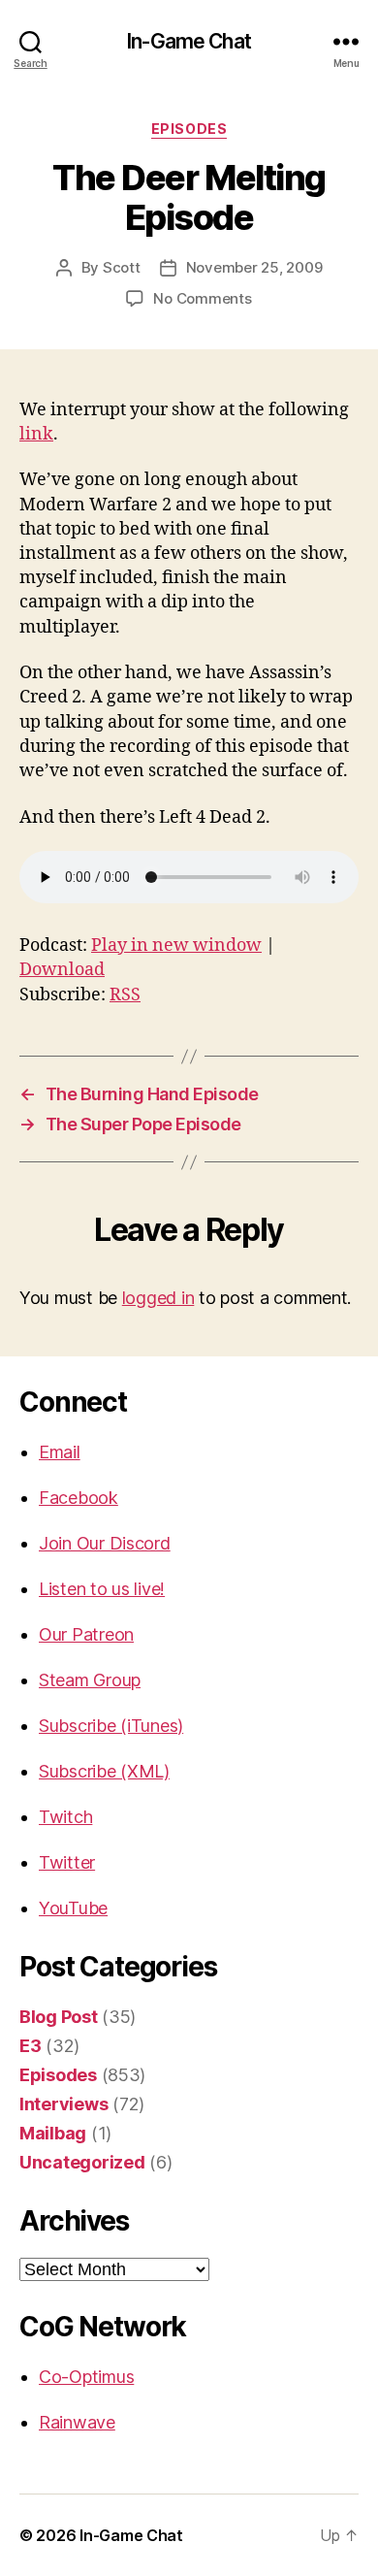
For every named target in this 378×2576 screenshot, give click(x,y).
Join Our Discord (105, 1543)
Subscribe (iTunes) (111, 1726)
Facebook (79, 1498)
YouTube (73, 1908)
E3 (30, 2046)
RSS (125, 995)
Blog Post (59, 2017)
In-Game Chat (189, 41)
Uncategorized (82, 2162)
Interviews (63, 2104)
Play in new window (176, 946)
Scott (122, 267)
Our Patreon (86, 1634)
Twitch (65, 1817)
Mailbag (53, 2133)
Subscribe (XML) (104, 1771)
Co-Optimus (86, 2377)
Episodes (189, 129)
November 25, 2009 (254, 267)
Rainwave (77, 2422)
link (36, 434)
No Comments (202, 298)
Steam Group (90, 1680)
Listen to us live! (102, 1589)
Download (62, 970)
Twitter (67, 1862)
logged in (158, 1298)
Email (60, 1452)
